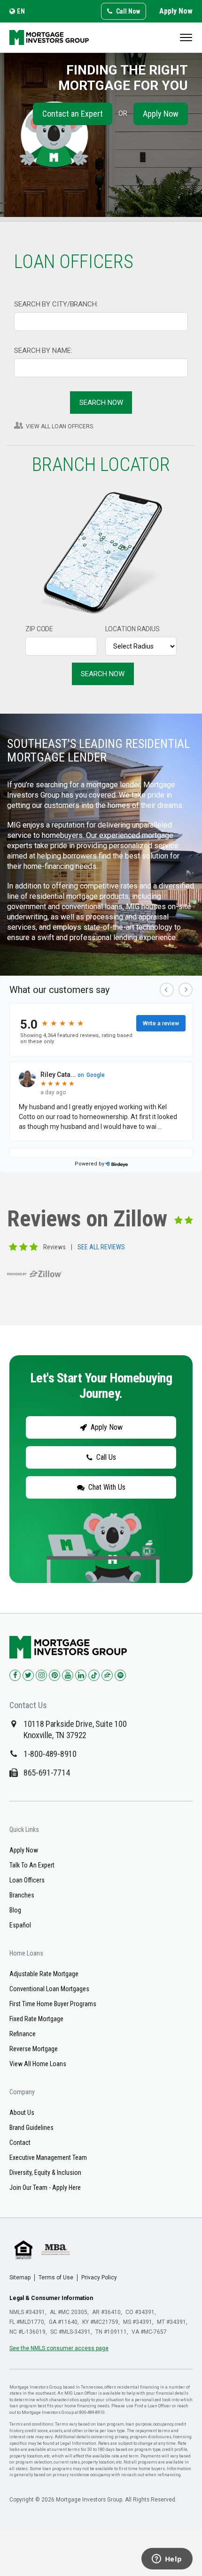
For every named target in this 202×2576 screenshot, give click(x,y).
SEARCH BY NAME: (43, 351)
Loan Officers (27, 1880)
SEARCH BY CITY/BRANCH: (56, 304)
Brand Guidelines (31, 2128)
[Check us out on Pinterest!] (54, 1675)
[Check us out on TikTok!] (94, 1675)
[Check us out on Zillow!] (107, 1675)
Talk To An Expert (32, 1865)
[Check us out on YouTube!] (68, 1675)
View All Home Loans (38, 2064)
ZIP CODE (39, 629)
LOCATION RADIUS (133, 629)
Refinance (23, 2034)
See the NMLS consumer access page (59, 2348)
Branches (22, 1895)
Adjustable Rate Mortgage (44, 1974)
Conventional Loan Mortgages (49, 1989)
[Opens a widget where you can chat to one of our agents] (167, 2560)
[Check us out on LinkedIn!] (81, 1675)
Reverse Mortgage (34, 2049)
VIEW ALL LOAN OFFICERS (59, 426)
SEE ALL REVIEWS (101, 1247)
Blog (15, 1910)
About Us (22, 2113)
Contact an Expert (73, 114)
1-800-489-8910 (50, 1754)
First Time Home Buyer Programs (53, 2004)
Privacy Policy (99, 2277)
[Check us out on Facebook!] (15, 1675)
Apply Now (176, 11)
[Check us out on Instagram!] (41, 1675)
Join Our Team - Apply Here (45, 2188)
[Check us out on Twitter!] (28, 1675)
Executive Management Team (48, 2158)
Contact (20, 2143)
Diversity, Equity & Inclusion (45, 2173)
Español (20, 1925)
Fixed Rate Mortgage (36, 2019)
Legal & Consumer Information (51, 2298)
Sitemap (20, 2277)
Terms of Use (56, 2277)
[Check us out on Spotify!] (120, 1675)
